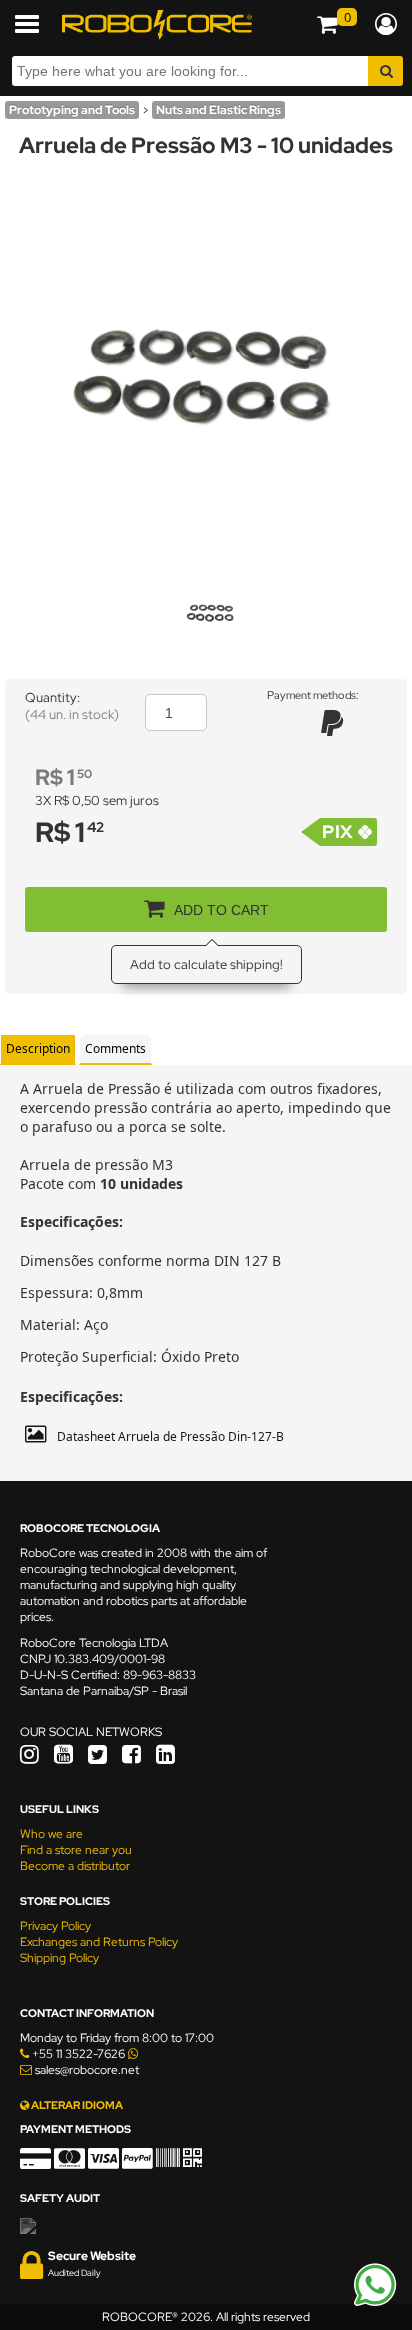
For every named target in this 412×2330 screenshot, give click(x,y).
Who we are (51, 1834)
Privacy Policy (55, 1926)
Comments (115, 1048)
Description (38, 1048)
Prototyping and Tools (72, 110)
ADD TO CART (221, 910)
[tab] (38, 1049)
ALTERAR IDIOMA (76, 2105)
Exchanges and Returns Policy (99, 1942)
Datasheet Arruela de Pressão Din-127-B (170, 1436)
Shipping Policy (59, 1958)
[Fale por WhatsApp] (375, 2303)
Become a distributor (75, 1866)
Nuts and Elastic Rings (218, 110)
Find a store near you (76, 1850)
